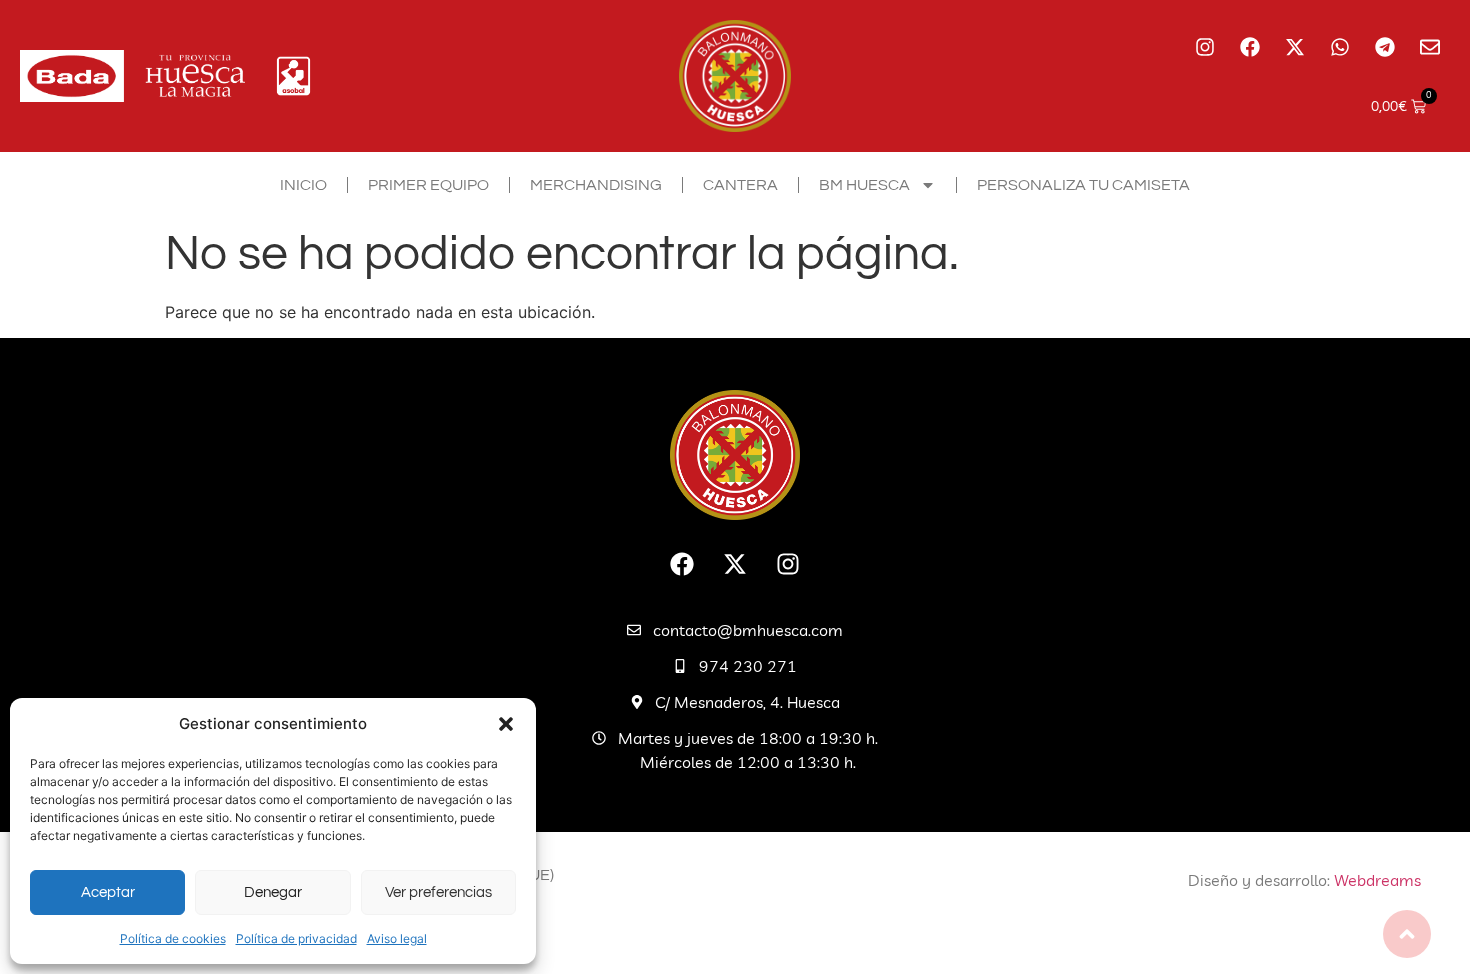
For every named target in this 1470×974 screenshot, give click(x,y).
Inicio (303, 185)
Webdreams (1377, 880)
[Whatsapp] (1340, 47)
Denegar (273, 892)
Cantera (740, 185)
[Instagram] (1205, 47)
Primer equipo (428, 185)
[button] (506, 724)
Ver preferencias (438, 892)
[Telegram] (1385, 47)
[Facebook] (1250, 47)
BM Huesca (864, 185)
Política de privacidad (296, 938)
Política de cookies (173, 938)
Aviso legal (397, 938)
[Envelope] (1430, 47)
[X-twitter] (1295, 47)
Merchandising (596, 185)
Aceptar (108, 892)
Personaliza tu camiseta (1083, 185)
